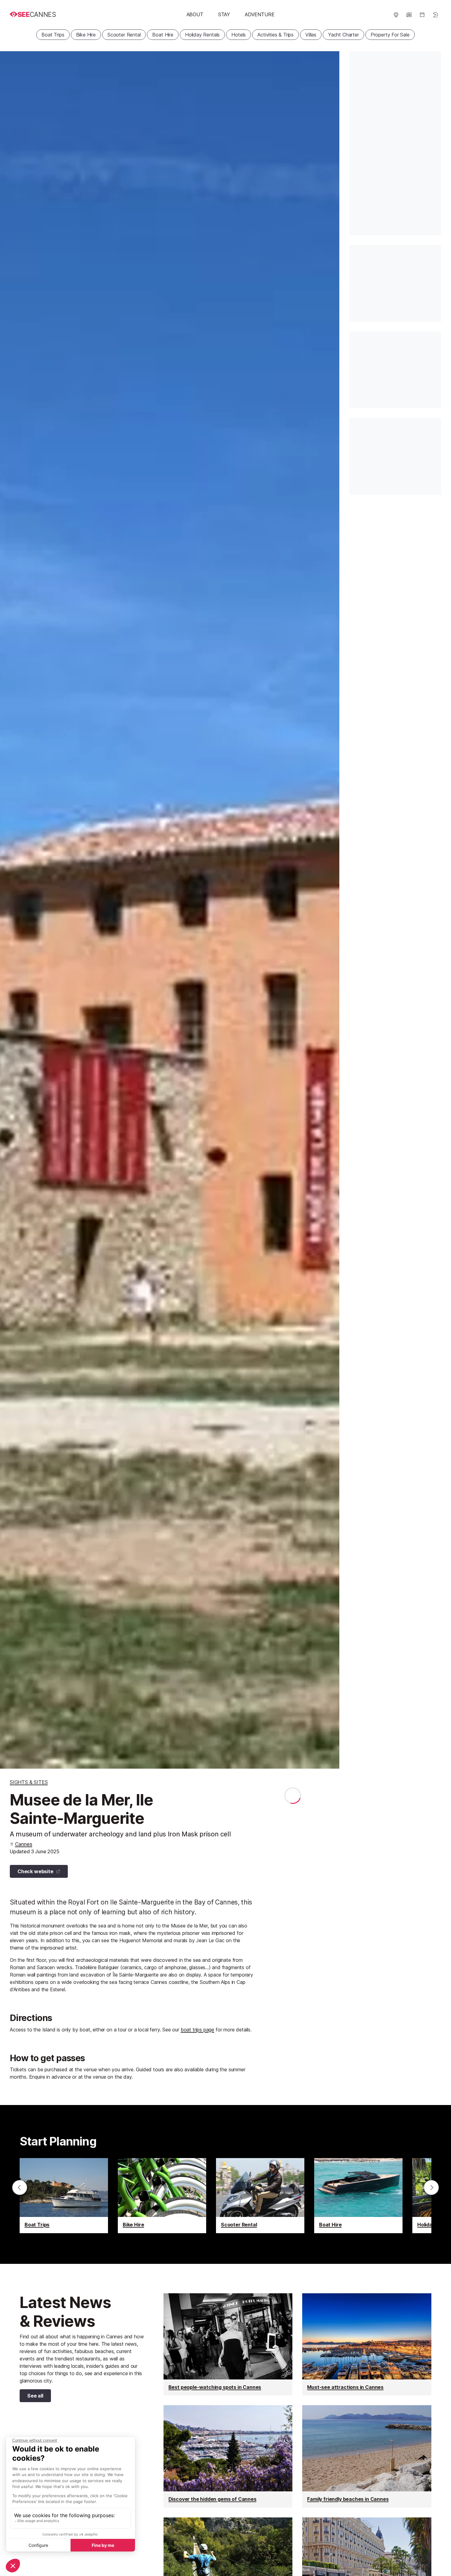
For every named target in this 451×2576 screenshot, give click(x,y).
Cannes (24, 1844)
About (195, 14)
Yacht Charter (343, 35)
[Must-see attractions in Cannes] (367, 2344)
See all (31, 2397)
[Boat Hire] (358, 2196)
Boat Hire (163, 35)
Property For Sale (390, 35)
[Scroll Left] (20, 2187)
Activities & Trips (276, 35)
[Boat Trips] (64, 2196)
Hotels (239, 35)
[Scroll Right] (431, 2187)
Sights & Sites (29, 1782)
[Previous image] (12, 910)
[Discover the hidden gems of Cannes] (228, 2456)
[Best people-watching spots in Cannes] (228, 2344)
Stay (224, 14)
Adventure (260, 14)
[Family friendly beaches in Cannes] (367, 2456)
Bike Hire (86, 35)
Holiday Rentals (202, 35)
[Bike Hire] (162, 2196)
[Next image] (327, 910)
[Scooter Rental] (260, 2196)
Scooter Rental (124, 35)
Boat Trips (53, 35)
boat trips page (197, 2030)
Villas (311, 35)
